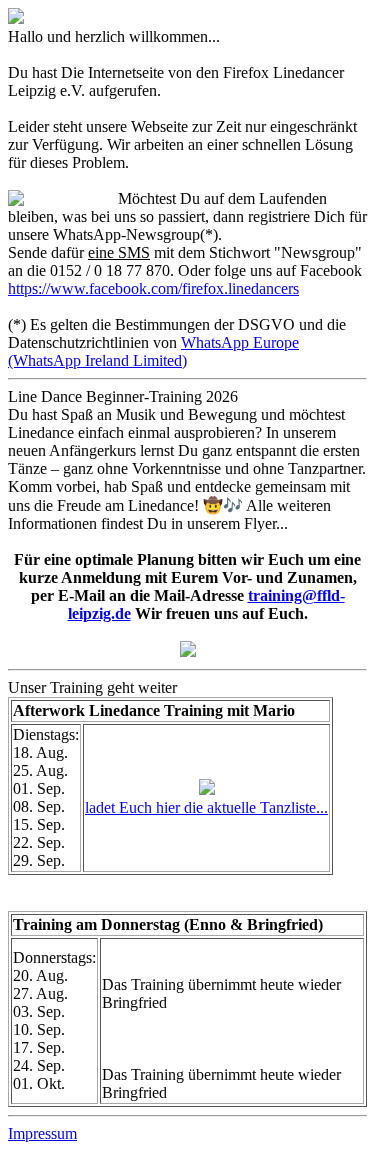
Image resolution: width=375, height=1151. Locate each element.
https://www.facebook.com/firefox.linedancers (153, 288)
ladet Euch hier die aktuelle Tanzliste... (206, 807)
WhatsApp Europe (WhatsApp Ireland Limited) (153, 351)
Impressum (42, 1133)
